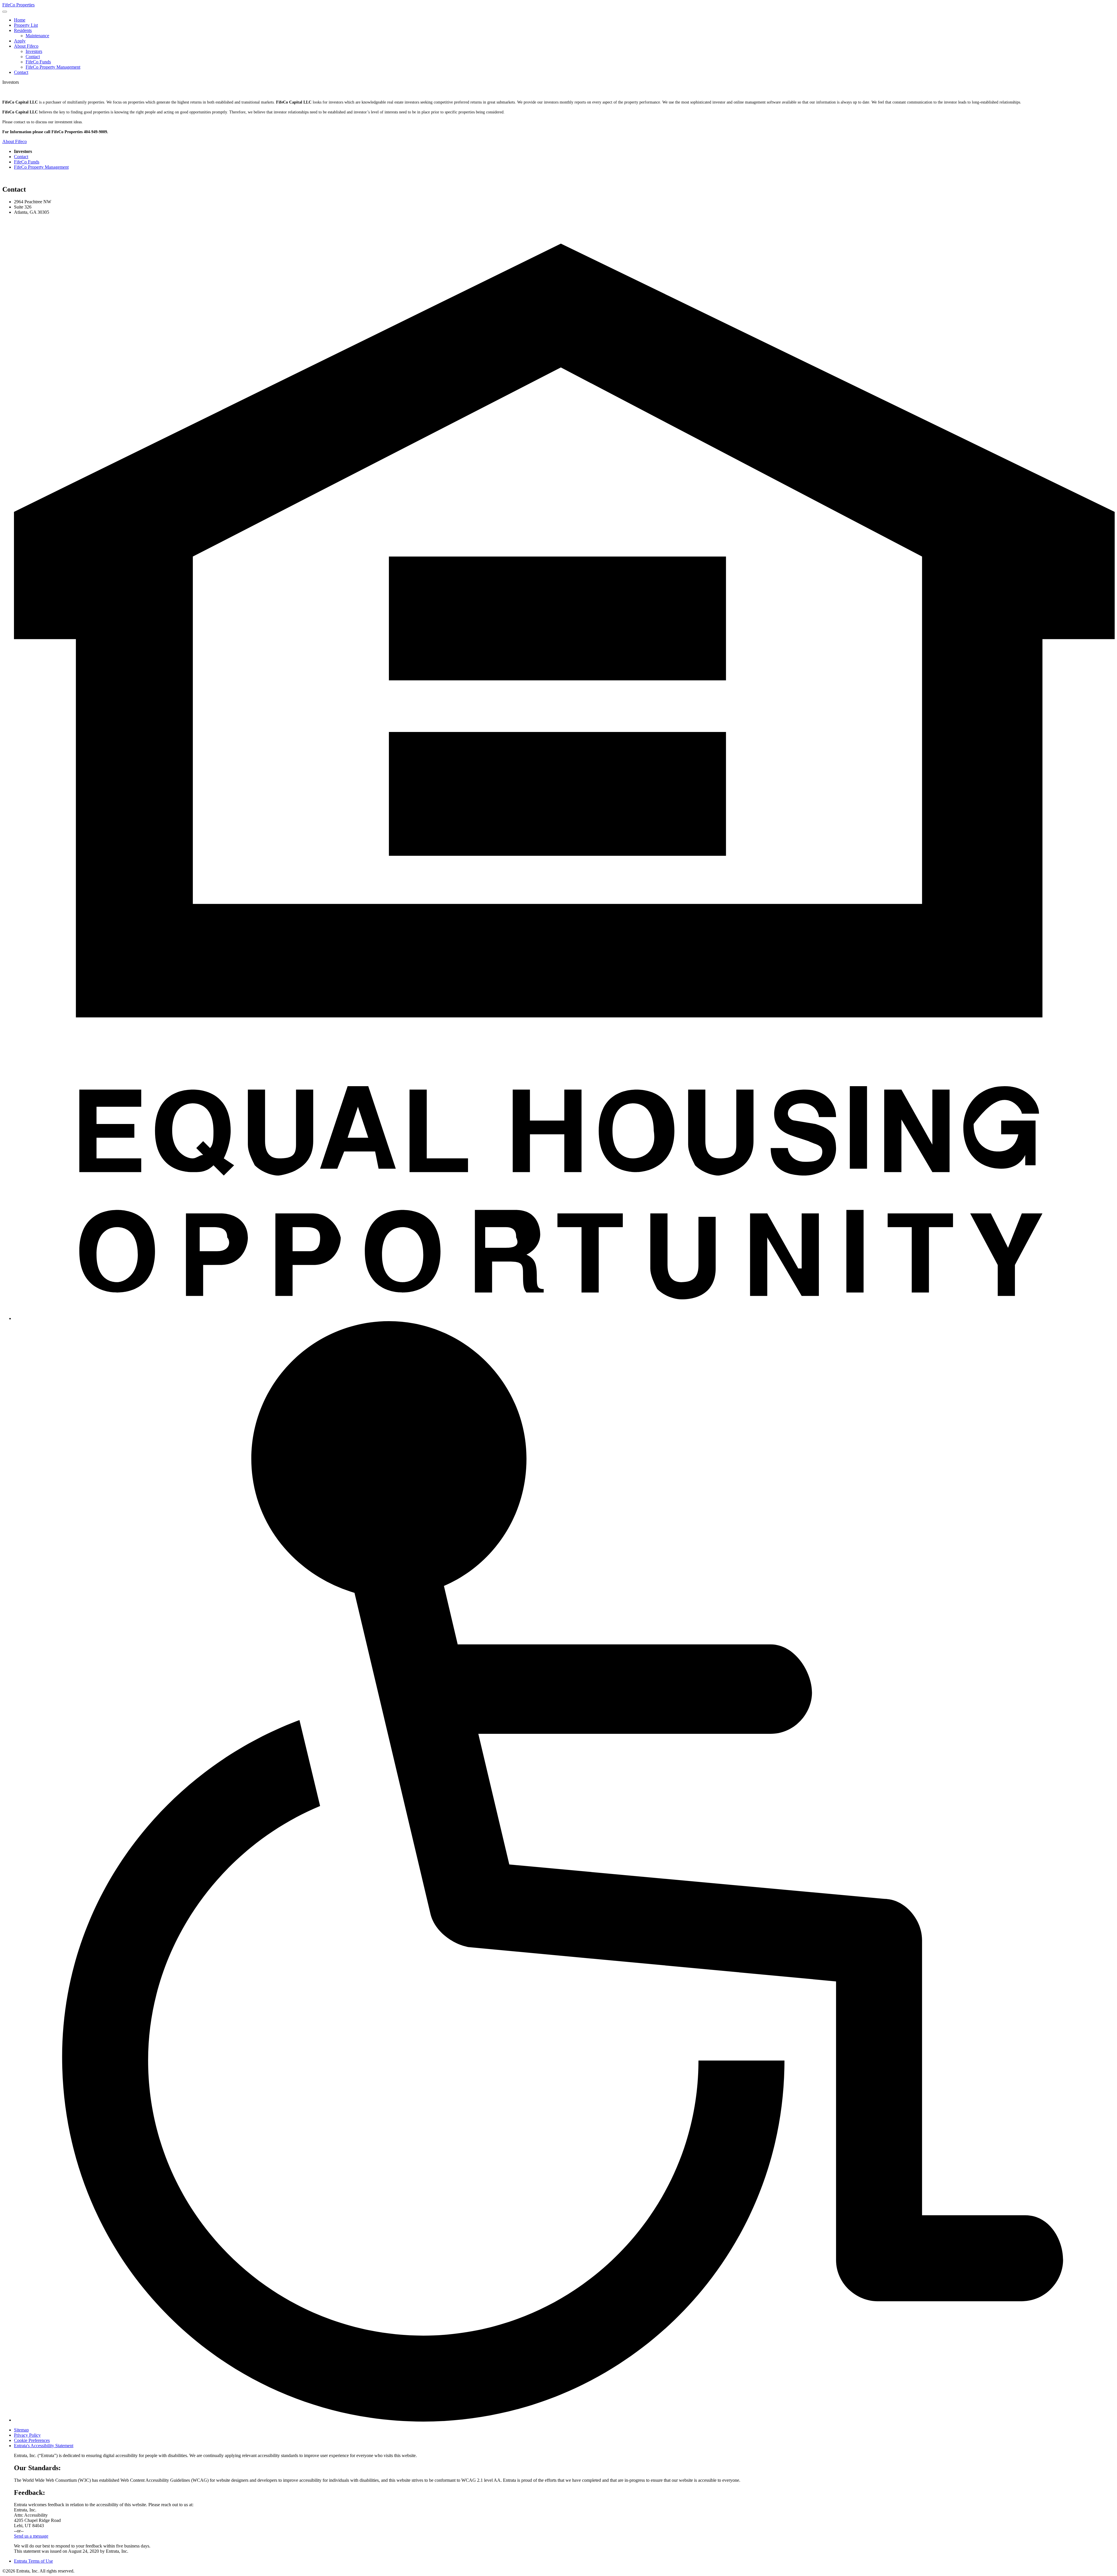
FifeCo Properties (18, 5)
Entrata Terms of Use (33, 2561)
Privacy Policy (27, 2435)
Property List (26, 25)
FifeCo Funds (38, 62)
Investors (34, 51)
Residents (23, 30)
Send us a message (31, 2536)
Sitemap (21, 2430)
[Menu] (5, 12)
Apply (20, 41)
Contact (33, 57)
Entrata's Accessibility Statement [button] (44, 2446)
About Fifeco (26, 46)
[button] (564, 1318)
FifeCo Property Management (53, 67)
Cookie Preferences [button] (32, 2440)
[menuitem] (564, 20)
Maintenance (37, 36)
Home (20, 20)
